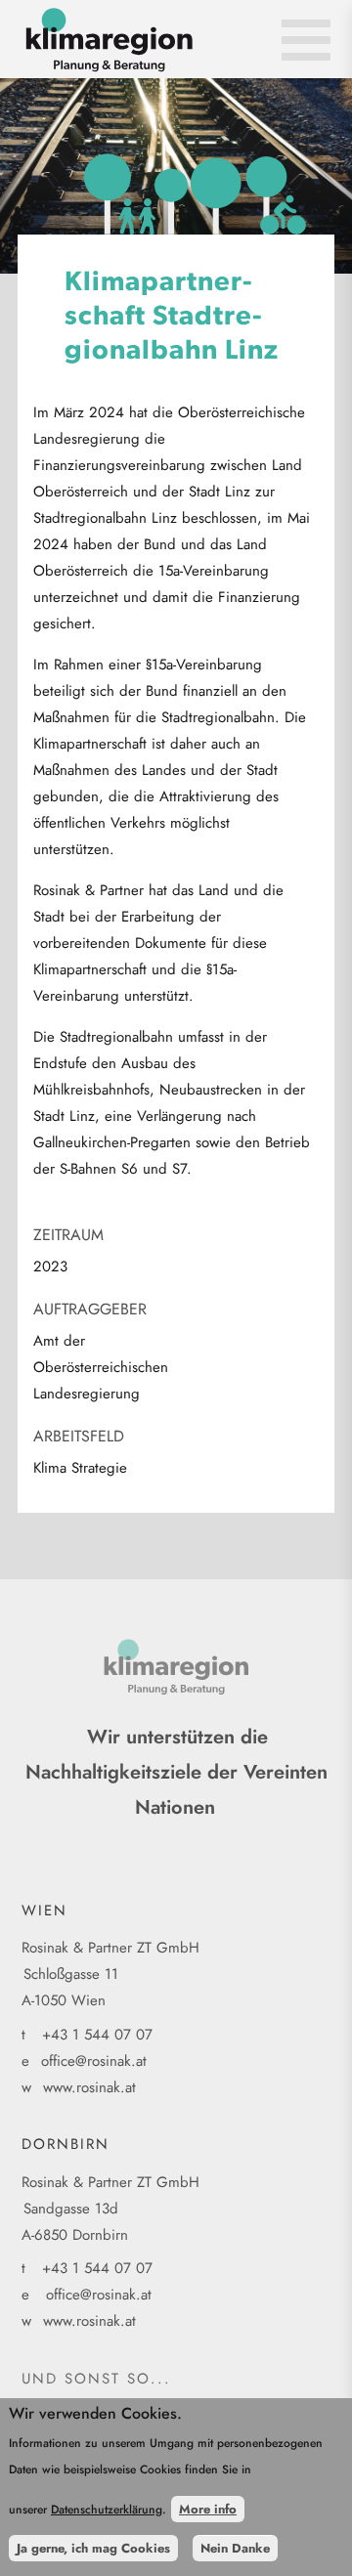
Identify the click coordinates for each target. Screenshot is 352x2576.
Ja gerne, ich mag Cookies (93, 2548)
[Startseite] (185, 49)
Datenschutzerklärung (107, 2510)
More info (208, 2509)
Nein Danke (235, 2548)
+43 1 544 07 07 (97, 2035)
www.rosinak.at (89, 2087)
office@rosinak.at (94, 2061)
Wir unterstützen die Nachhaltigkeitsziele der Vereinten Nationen (176, 1772)
